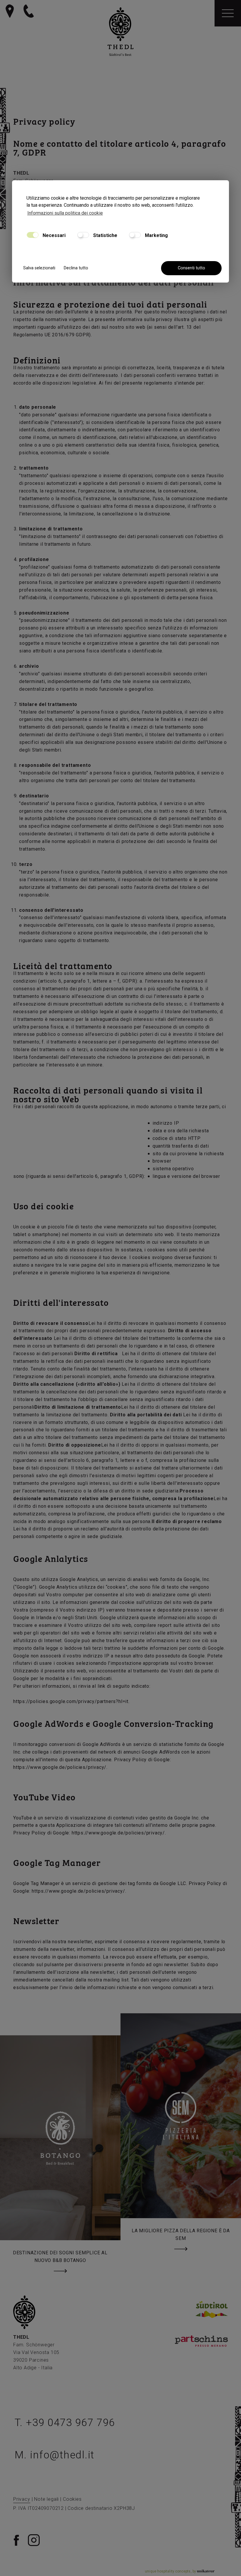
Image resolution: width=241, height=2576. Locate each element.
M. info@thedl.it (55, 2455)
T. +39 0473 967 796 (65, 2423)
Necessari (53, 235)
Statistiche (105, 235)
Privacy (22, 2499)
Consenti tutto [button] (191, 268)
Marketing (156, 235)
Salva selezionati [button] (39, 268)
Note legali (46, 2499)
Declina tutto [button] (76, 268)
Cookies (72, 2499)
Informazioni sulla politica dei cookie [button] (65, 213)
